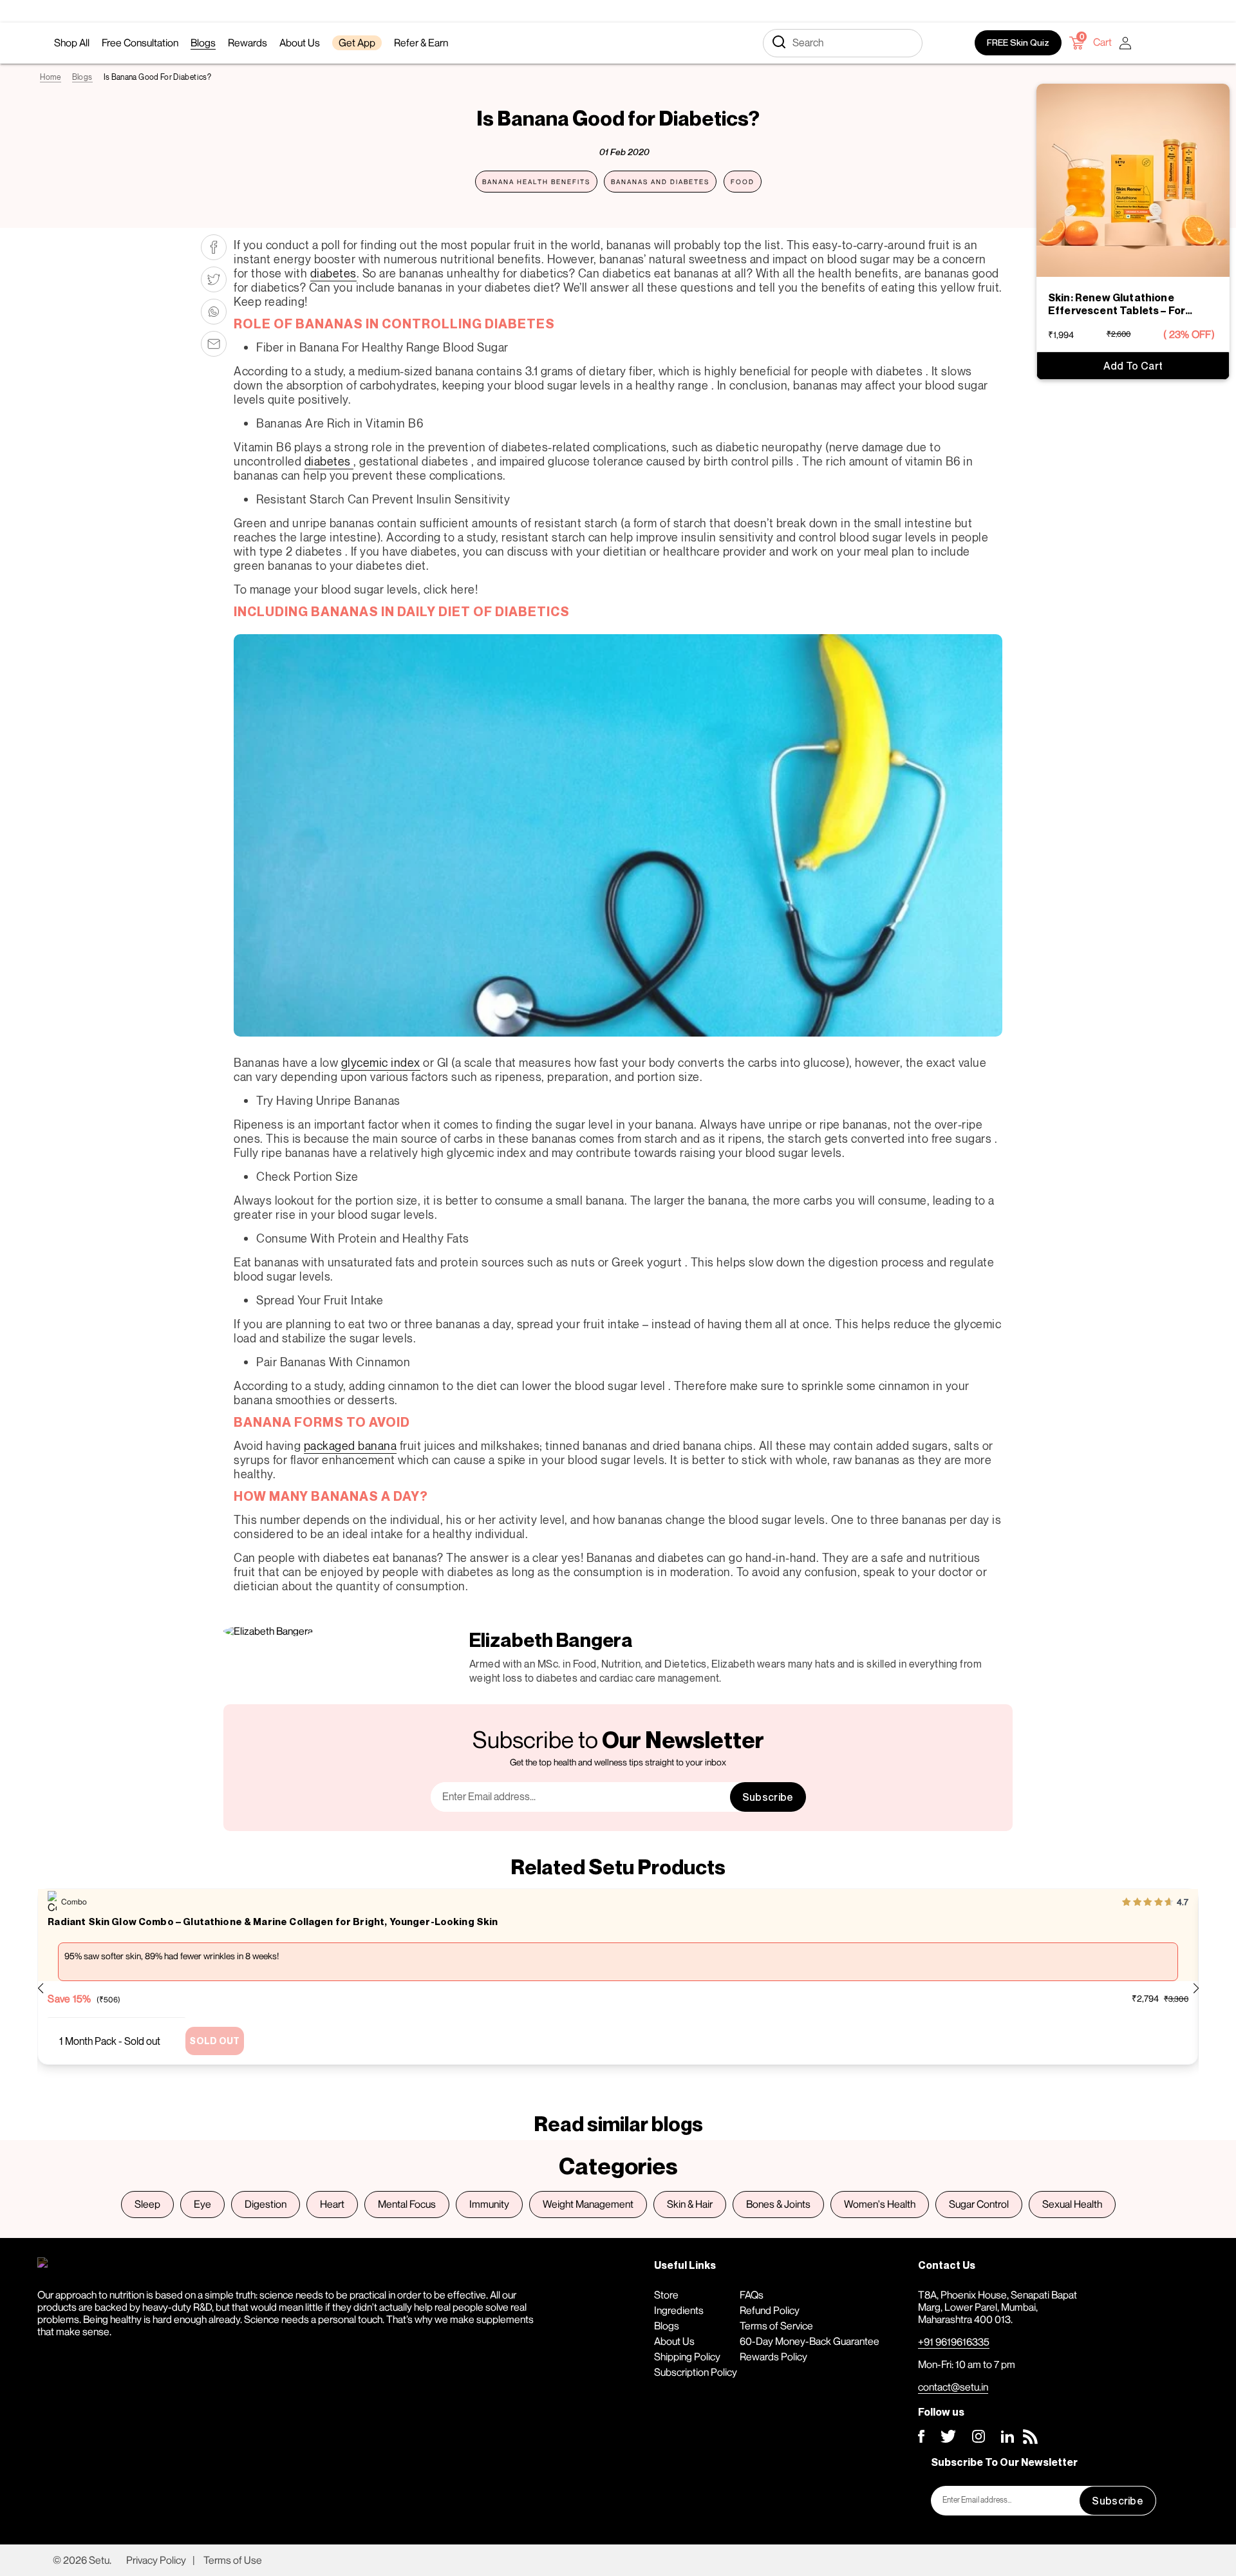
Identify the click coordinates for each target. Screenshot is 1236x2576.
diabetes (333, 273)
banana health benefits (536, 182)
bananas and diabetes (660, 182)
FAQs (752, 2295)
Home (50, 77)
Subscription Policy (696, 2372)
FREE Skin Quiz (1018, 42)
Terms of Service (776, 2326)
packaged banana (351, 1445)
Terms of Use (233, 2560)
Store (666, 2295)
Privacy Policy (156, 2560)
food (743, 182)
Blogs (82, 77)
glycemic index (381, 1062)
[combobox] (843, 43)
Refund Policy (770, 2310)
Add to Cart (1133, 366)
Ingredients (679, 2310)
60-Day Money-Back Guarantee (810, 2341)
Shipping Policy (687, 2356)
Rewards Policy (773, 2356)
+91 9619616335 (954, 2342)
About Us (674, 2341)
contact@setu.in (953, 2387)
